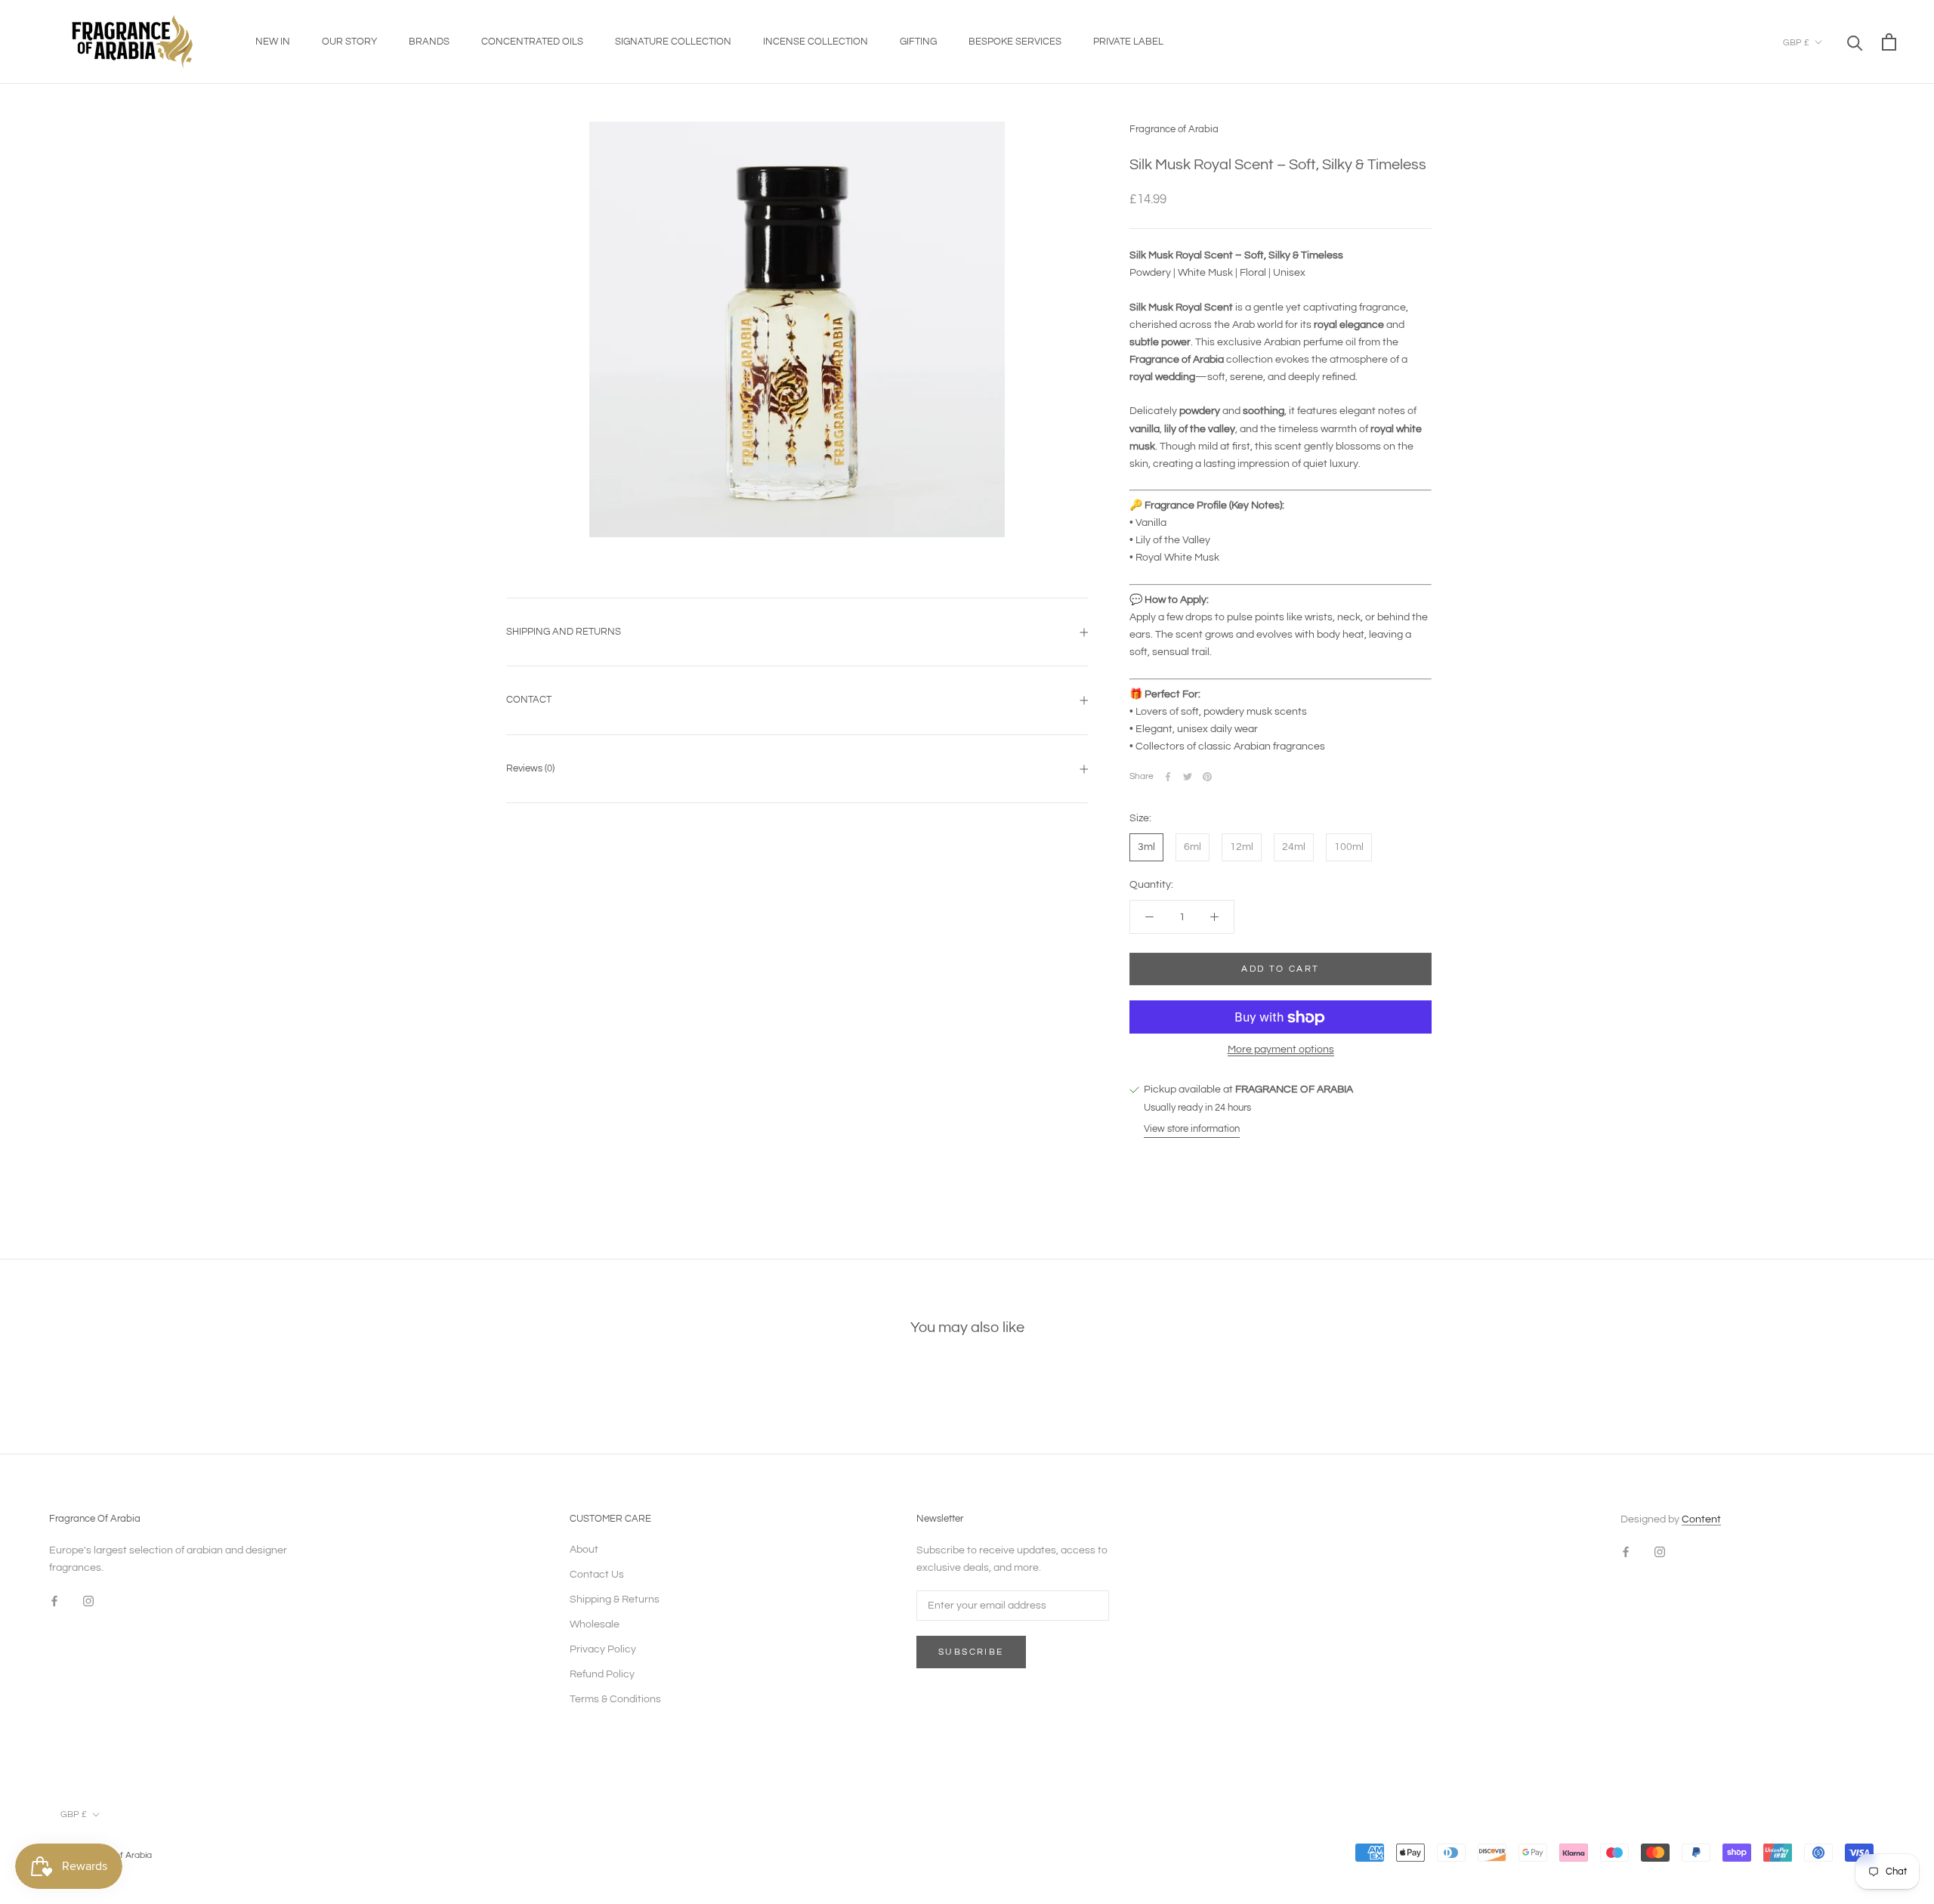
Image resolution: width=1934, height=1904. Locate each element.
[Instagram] (88, 1601)
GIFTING (918, 42)
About (584, 1550)
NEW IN (273, 42)
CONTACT (529, 700)
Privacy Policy (603, 1649)
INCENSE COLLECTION (816, 42)
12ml (1242, 847)
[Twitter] (1188, 777)
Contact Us (597, 1575)
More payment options (1281, 1050)
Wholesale (595, 1624)
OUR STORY (349, 42)
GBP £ (1796, 43)
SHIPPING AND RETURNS (564, 632)
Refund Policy (602, 1674)
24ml (1294, 847)
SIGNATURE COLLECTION (673, 42)
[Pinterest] (1207, 777)
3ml (1146, 847)
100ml (1349, 847)
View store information (1192, 1129)
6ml (1193, 847)
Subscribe (971, 1652)
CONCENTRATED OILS (532, 42)
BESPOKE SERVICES (1015, 42)
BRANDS (429, 42)
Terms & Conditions (615, 1699)
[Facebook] (1168, 777)
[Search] (1855, 42)
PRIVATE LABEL (1128, 42)
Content (1701, 1519)
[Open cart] (1889, 42)
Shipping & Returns (615, 1600)
